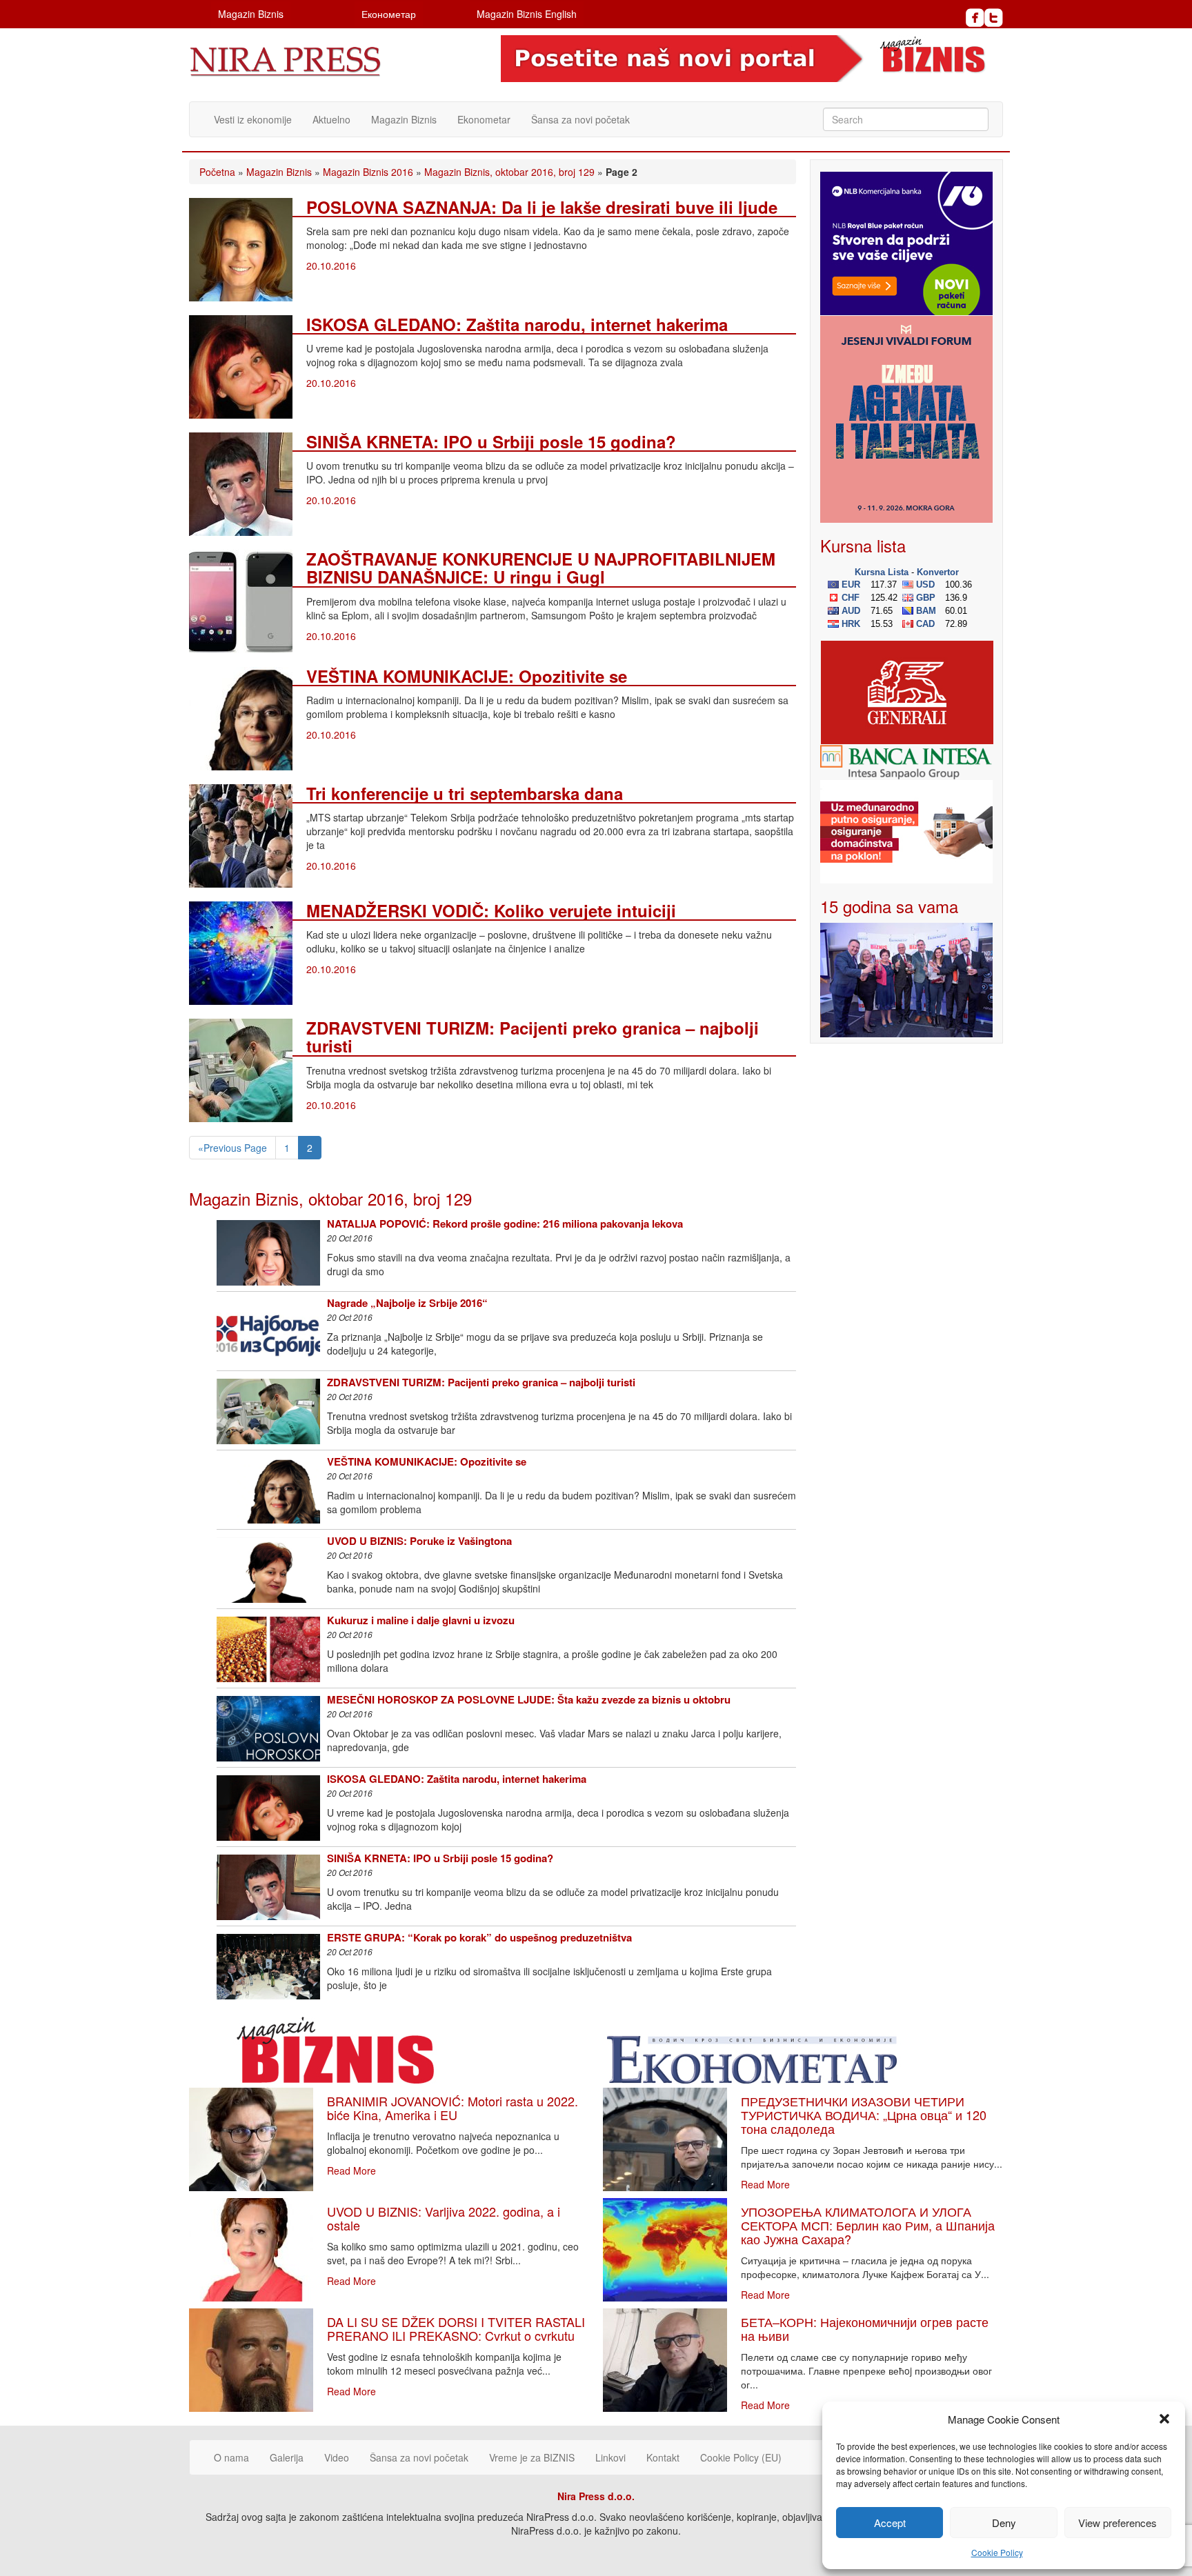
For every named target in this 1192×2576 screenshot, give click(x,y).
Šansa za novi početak (580, 119)
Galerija (287, 2457)
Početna (217, 172)
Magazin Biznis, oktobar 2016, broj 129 (509, 172)
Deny (1004, 2523)
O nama (231, 2457)
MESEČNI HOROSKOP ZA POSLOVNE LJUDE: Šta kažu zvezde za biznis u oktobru (529, 1699)
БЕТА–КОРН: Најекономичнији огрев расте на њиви (865, 2328)
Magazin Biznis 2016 (368, 172)
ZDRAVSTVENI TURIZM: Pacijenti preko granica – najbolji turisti (533, 1037)
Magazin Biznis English (527, 14)
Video (337, 2457)
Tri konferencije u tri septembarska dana (465, 793)
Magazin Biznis (251, 14)
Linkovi (610, 2457)
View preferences (1117, 2523)
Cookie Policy (997, 2552)
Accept (890, 2523)
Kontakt (663, 2457)
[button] (1164, 2419)
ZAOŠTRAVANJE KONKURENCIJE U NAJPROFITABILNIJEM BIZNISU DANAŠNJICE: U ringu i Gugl (541, 568)
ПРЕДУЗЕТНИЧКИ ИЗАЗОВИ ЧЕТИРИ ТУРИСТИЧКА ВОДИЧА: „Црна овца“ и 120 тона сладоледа (864, 2115)
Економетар (389, 14)
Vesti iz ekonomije (253, 119)
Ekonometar (484, 119)
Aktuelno (331, 119)
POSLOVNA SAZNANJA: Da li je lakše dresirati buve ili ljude (542, 207)
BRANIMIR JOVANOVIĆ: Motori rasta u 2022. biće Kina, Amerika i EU (453, 2108)
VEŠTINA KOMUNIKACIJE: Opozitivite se (467, 676)
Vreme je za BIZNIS (532, 2457)
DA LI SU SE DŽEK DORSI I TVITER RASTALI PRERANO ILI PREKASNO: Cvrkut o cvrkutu (456, 2328)
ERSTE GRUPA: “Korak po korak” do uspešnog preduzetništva (479, 1937)
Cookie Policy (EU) (741, 2457)
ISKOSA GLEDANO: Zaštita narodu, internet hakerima (517, 324)
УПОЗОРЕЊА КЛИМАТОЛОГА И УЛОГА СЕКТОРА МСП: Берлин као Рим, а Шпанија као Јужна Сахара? (868, 2225)
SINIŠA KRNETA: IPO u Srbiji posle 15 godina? (491, 441)
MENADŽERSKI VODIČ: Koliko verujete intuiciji (491, 910)
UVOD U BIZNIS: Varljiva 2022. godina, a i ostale (444, 2218)
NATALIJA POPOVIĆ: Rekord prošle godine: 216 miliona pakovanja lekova (505, 1224)
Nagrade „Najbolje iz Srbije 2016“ (407, 1303)
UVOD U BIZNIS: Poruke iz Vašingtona (419, 1541)
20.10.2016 (331, 266)
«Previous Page (232, 1148)
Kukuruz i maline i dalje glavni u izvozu (421, 1620)
